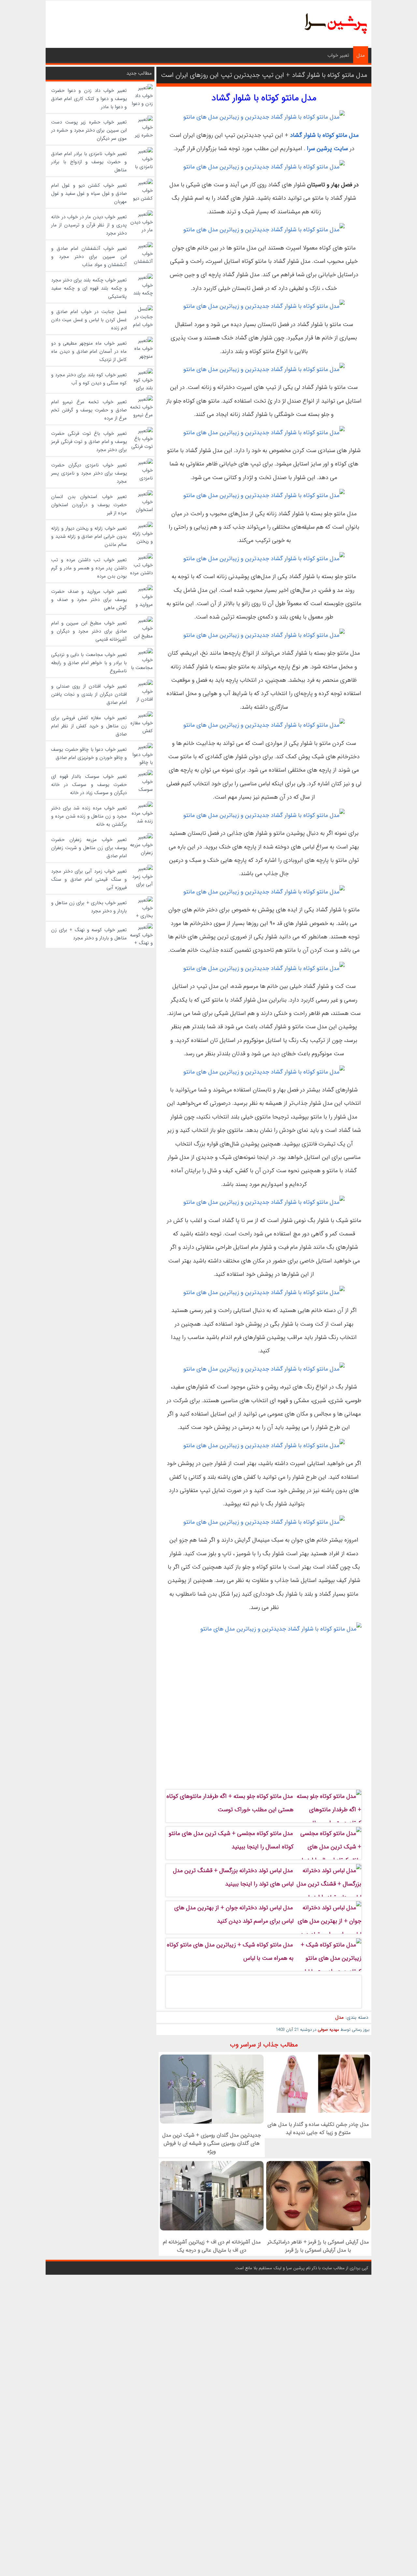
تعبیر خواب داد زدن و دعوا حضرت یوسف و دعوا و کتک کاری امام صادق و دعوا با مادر (89, 99)
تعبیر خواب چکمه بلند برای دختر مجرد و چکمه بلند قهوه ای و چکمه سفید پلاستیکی (89, 288)
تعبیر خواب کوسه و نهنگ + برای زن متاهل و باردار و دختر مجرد (89, 934)
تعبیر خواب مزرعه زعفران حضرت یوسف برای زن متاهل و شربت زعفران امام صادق (89, 848)
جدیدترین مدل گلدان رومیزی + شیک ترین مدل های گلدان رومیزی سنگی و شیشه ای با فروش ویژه (212, 2143)
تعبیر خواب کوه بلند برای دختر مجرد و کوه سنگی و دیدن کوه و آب (89, 379)
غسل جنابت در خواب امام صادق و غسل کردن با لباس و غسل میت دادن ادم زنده (89, 320)
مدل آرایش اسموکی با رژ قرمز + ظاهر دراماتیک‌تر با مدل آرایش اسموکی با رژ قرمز (318, 2246)
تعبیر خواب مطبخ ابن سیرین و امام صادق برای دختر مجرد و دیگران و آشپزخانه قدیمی (89, 631)
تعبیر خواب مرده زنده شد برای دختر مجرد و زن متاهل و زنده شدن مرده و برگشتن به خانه (89, 816)
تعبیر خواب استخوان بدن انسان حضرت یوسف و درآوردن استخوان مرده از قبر (89, 505)
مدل (361, 55)
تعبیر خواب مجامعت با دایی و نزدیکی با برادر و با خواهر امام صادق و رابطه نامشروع (89, 663)
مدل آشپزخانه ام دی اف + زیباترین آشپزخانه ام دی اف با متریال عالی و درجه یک (212, 2246)
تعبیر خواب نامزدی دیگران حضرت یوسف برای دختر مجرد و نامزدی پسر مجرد (89, 473)
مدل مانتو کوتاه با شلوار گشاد (324, 135)
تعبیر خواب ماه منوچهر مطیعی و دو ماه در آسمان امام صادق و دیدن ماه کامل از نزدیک (89, 351)
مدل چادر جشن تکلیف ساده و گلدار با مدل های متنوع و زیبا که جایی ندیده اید (318, 2128)
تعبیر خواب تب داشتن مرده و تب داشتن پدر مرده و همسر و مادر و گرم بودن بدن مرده (89, 568)
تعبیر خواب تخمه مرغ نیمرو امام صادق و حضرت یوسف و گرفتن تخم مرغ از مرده (89, 410)
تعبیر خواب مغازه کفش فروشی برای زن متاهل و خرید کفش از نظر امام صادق (89, 726)
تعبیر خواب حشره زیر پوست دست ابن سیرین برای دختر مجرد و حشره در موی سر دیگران (89, 130)
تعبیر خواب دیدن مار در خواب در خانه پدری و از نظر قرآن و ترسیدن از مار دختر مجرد (89, 225)
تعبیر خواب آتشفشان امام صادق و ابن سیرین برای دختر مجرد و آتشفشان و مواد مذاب (89, 257)
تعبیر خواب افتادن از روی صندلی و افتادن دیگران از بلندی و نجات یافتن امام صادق (89, 694)
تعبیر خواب (338, 55)
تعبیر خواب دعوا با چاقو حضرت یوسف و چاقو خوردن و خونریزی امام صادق (89, 754)
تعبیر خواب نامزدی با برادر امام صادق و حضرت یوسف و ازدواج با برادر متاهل (89, 162)
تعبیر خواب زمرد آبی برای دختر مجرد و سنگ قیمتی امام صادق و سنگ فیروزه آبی (89, 879)
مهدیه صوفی (328, 2030)
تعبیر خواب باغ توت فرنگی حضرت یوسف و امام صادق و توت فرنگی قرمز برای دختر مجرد (89, 442)
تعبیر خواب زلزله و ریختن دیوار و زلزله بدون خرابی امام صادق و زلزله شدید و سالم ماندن (89, 536)
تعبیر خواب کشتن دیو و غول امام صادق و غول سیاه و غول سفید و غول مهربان (89, 193)
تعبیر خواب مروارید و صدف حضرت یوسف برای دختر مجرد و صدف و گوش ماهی (89, 600)
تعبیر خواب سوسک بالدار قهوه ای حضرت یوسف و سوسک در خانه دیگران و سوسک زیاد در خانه (89, 785)
